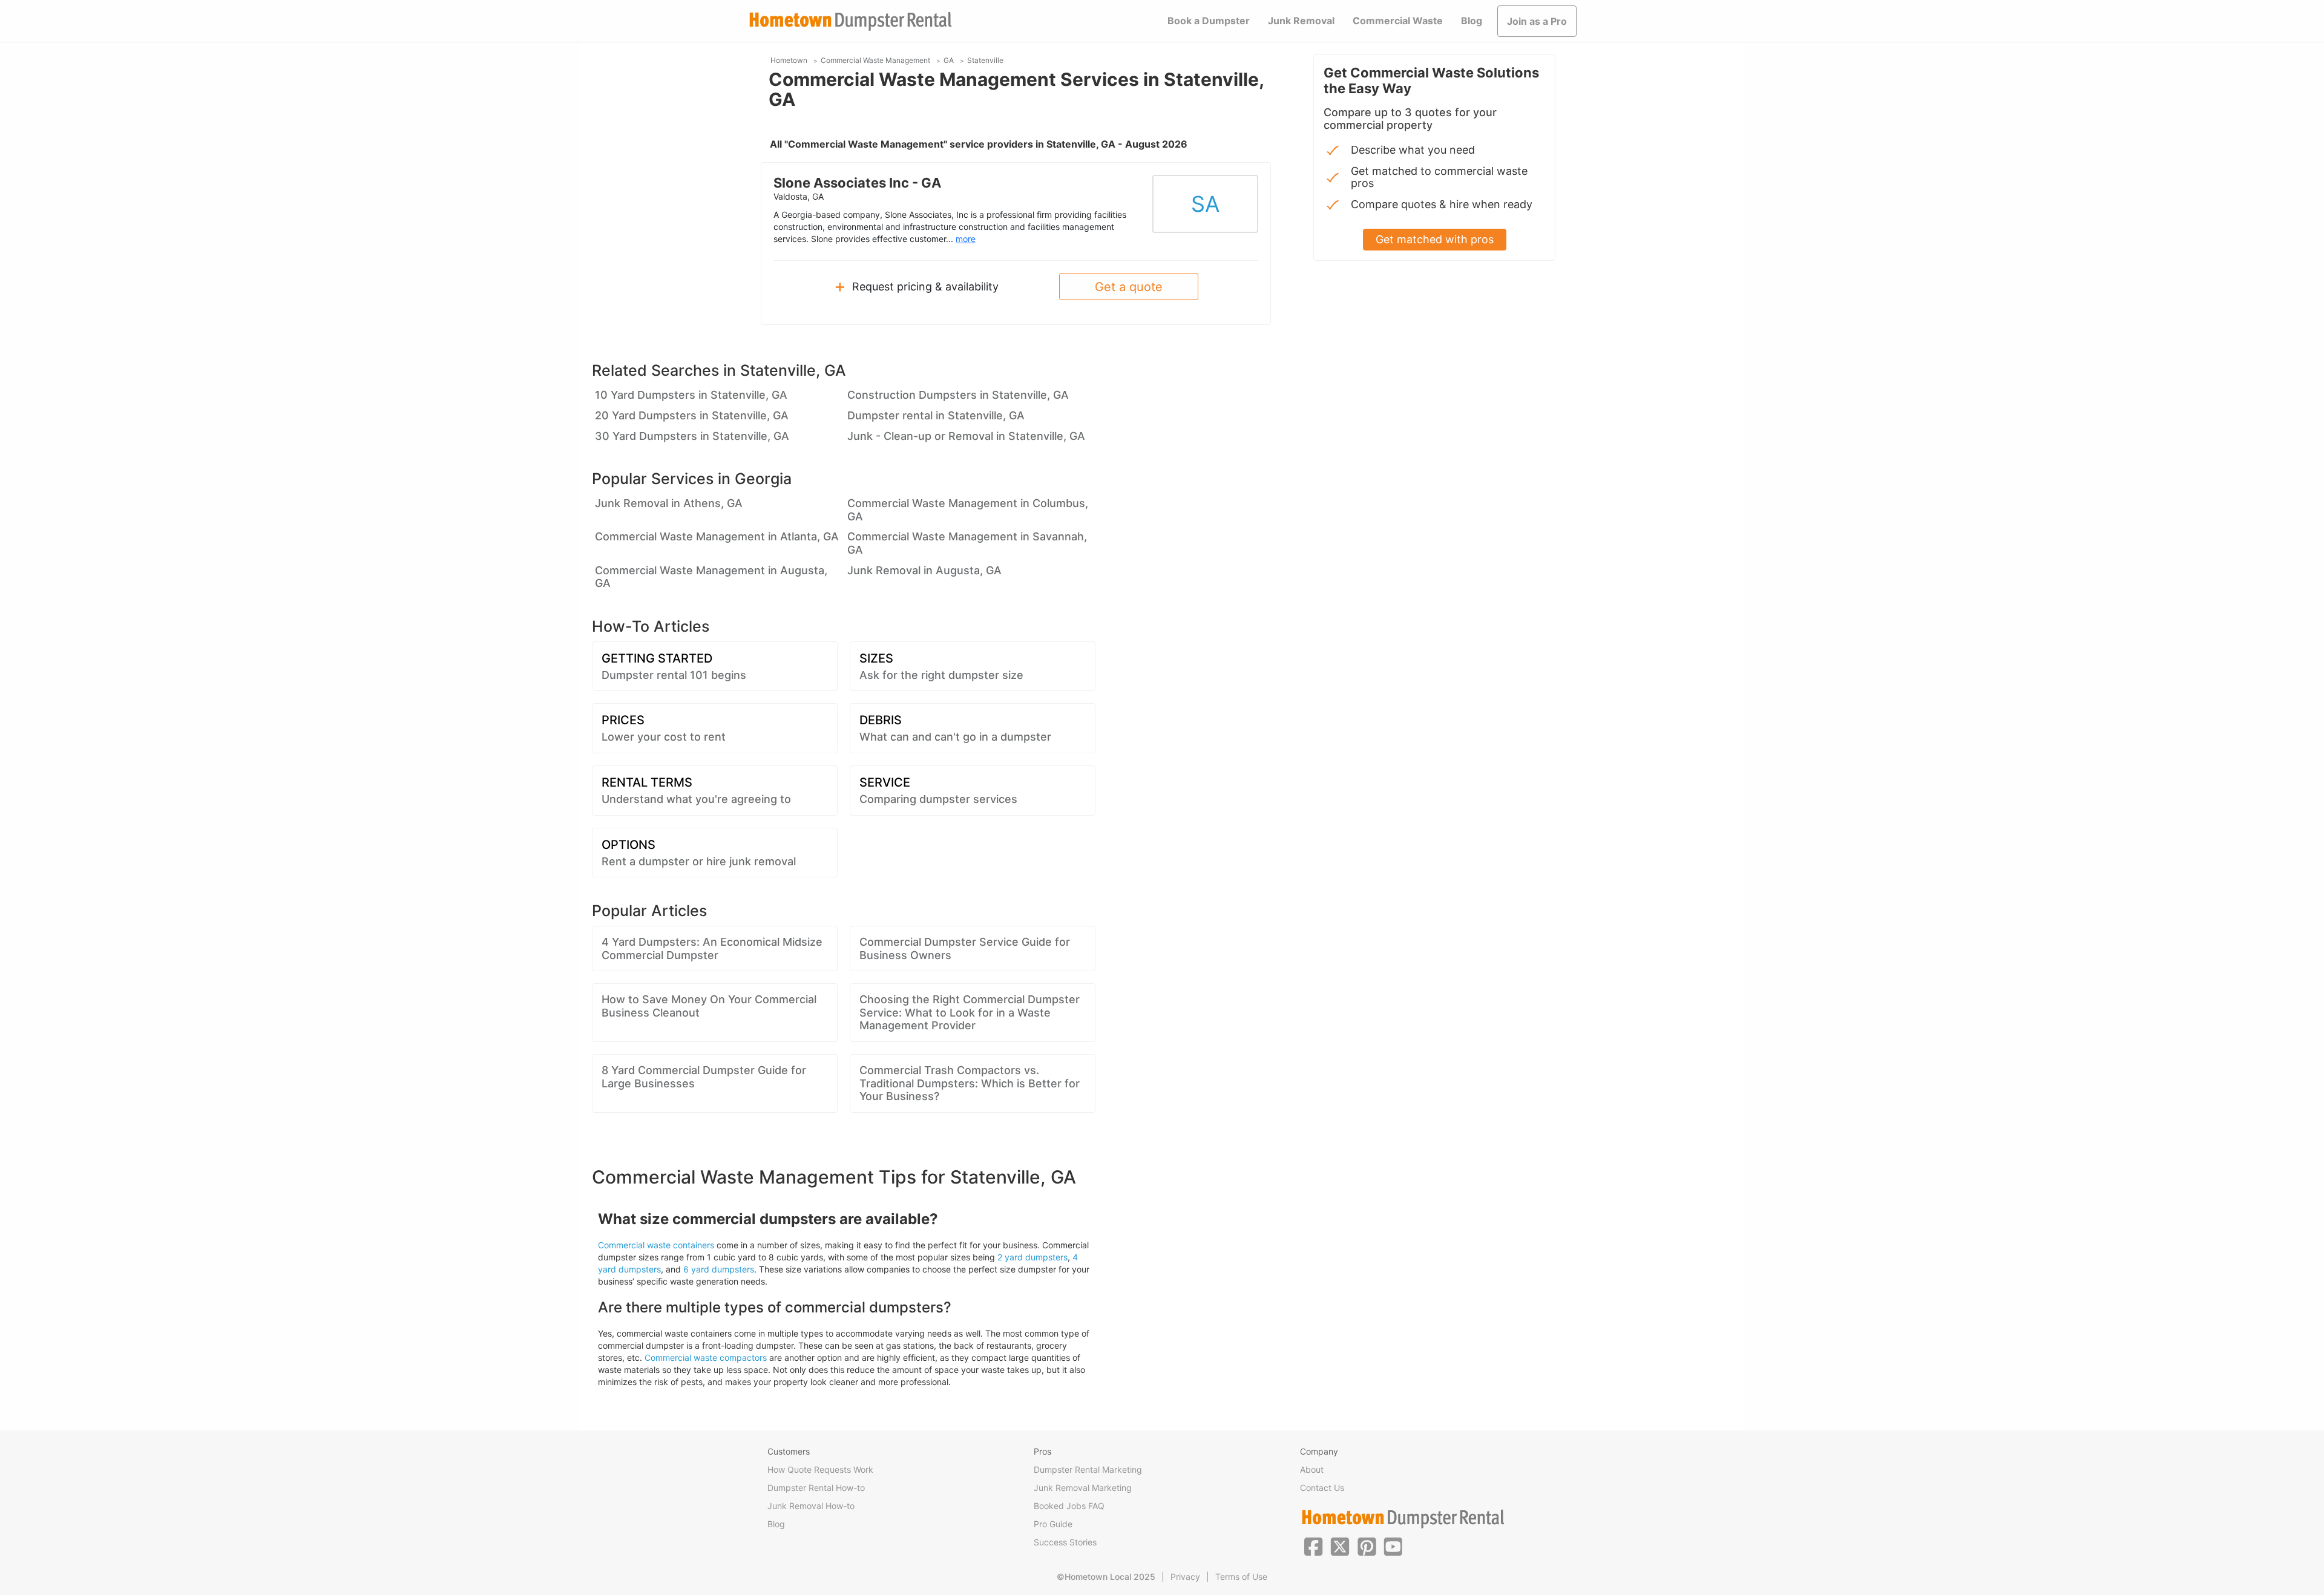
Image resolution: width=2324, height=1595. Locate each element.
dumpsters (1045, 1257)
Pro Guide (1053, 1524)
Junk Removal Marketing (1083, 1488)
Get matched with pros (1435, 239)
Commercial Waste (1398, 21)
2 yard (1010, 1257)
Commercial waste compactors (706, 1358)
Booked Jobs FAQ (1069, 1506)
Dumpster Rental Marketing (1088, 1469)
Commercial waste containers (656, 1245)
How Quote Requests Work (820, 1469)
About (1312, 1469)
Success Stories (1065, 1542)
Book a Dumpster (1209, 21)
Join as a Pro (1537, 21)
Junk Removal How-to (811, 1506)
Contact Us (1322, 1488)
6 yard (696, 1269)
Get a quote (1129, 287)
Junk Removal (1301, 21)
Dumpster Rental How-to (816, 1488)
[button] (1313, 1545)
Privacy (1185, 1577)
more (966, 239)
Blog (1472, 21)
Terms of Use (1241, 1577)
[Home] (850, 21)
